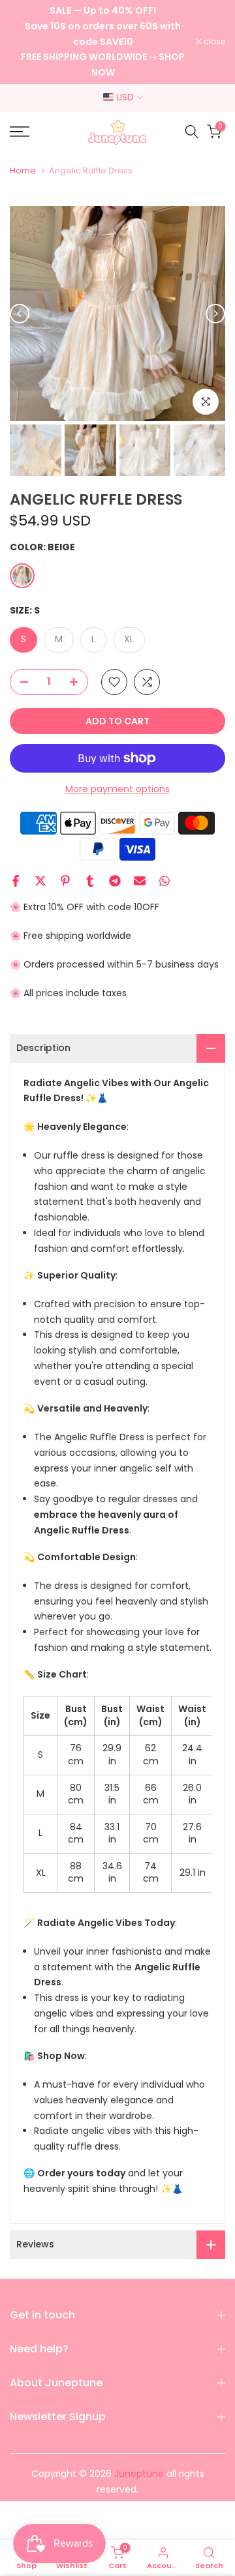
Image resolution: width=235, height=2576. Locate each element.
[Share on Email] (140, 881)
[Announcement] (103, 42)
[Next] (215, 314)
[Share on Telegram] (115, 881)
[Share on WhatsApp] (164, 881)
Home (23, 170)
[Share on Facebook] (16, 881)
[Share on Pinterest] (65, 881)
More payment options (117, 789)
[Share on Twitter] (40, 881)
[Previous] (20, 314)
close (213, 42)
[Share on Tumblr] (90, 881)
